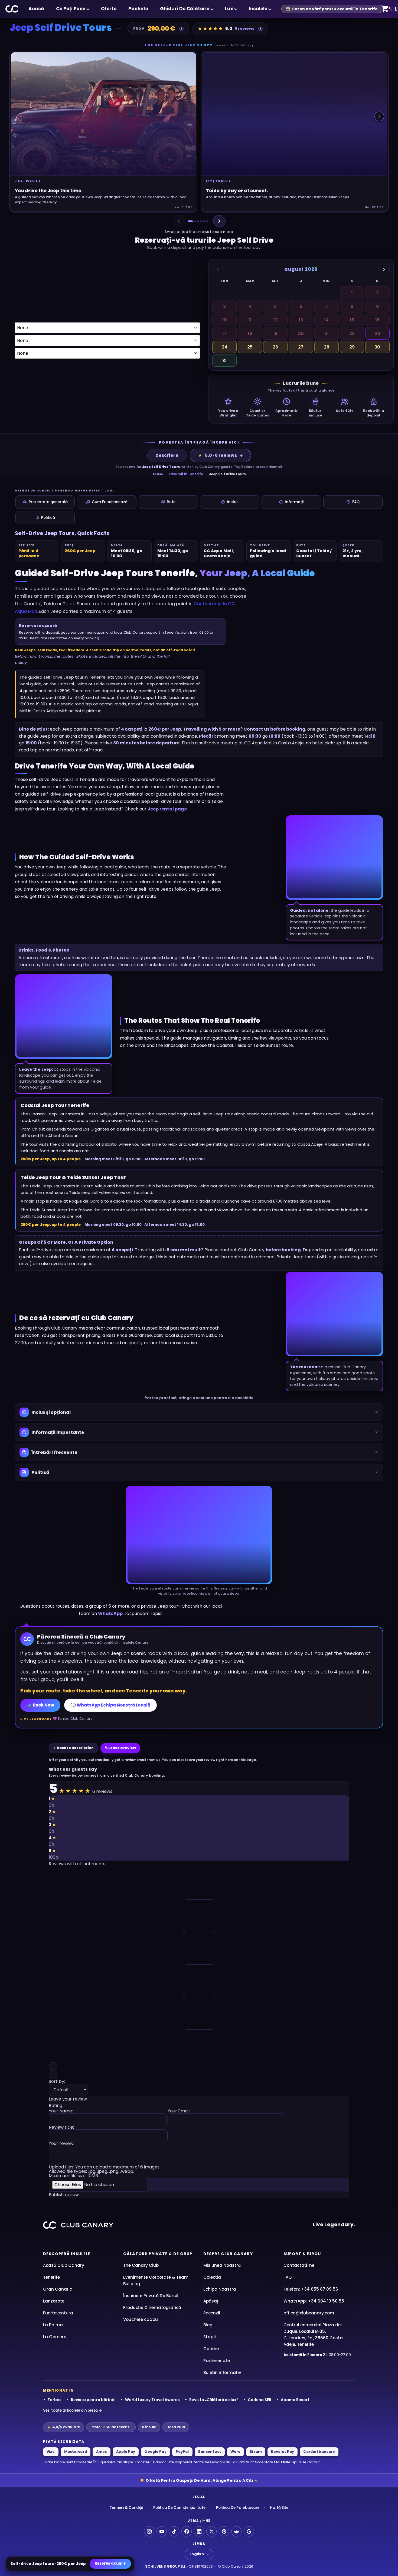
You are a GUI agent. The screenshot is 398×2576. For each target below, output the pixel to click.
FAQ (356, 502)
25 (250, 347)
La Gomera (55, 2337)
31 (224, 361)
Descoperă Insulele (67, 2254)
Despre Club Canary (228, 2254)
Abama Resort (295, 2400)
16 (377, 320)
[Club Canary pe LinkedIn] (199, 2531)
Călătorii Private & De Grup (158, 2254)
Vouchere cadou (141, 2319)
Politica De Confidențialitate (179, 2508)
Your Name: (61, 2111)
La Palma (53, 2325)
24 (225, 347)
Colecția (212, 2277)
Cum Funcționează (110, 502)
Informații (294, 502)
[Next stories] (379, 116)
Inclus (233, 502)
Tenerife (51, 2277)
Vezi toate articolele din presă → (73, 2410)
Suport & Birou (302, 2254)
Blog (208, 2325)
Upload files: (105, 2171)
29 (352, 347)
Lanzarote (54, 2301)
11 (250, 320)
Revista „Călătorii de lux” (214, 2400)
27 (301, 347)
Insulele (258, 9)
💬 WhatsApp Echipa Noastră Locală (110, 1705)
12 (275, 320)
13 (301, 320)
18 (250, 333)
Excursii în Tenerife (186, 474)
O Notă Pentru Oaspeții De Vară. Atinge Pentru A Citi (199, 2480)
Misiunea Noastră (222, 2265)
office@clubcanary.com (309, 2313)
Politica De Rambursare (238, 2508)
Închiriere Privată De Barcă (151, 2296)
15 (352, 320)
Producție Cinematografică (152, 2308)
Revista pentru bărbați (93, 2400)
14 (326, 320)
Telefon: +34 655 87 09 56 (311, 2289)
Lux (229, 9)
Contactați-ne (299, 2265)
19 (275, 333)
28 (327, 347)
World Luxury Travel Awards (152, 2400)
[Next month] (384, 269)
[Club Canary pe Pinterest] (224, 2531)
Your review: (61, 2144)
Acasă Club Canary (64, 2265)
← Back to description (73, 1748)
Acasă (36, 9)
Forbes (55, 2400)
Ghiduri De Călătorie (185, 9)
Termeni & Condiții (126, 2508)
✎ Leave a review (120, 1748)
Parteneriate (217, 2361)
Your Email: (179, 2111)
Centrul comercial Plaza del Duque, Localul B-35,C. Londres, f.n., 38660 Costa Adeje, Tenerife (313, 2335)
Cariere (211, 2349)
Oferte (109, 9)
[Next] (219, 221)
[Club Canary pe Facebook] (187, 2531)
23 (377, 333)
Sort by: (57, 2082)
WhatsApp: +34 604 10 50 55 (314, 2301)
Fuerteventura (58, 2313)
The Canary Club (141, 2265)
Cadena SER (260, 2400)
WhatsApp (110, 1613)
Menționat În (58, 2391)
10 (225, 320)
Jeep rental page (167, 809)
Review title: (61, 2128)
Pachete (138, 9)
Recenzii (212, 2313)
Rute (171, 502)
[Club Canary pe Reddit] (236, 2531)
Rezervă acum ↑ (110, 2563)
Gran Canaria (58, 2289)
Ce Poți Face (71, 9)
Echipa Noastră (220, 2289)
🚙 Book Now (40, 1705)
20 (301, 333)
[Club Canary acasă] (12, 9)
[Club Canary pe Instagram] (149, 2531)
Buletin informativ (222, 2373)
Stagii (210, 2337)
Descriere (167, 455)
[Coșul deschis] (385, 9)
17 (224, 333)
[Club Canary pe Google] (249, 2531)
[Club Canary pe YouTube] (162, 2531)
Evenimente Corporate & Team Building (156, 2280)
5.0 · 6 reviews (217, 455)
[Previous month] (218, 269)
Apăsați (211, 2301)
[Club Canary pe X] (211, 2531)
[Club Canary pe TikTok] (174, 2531)
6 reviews (244, 28)
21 (327, 333)
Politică (48, 518)
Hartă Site (279, 2508)
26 (275, 347)
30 (377, 347)
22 (352, 333)
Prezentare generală (48, 502)
